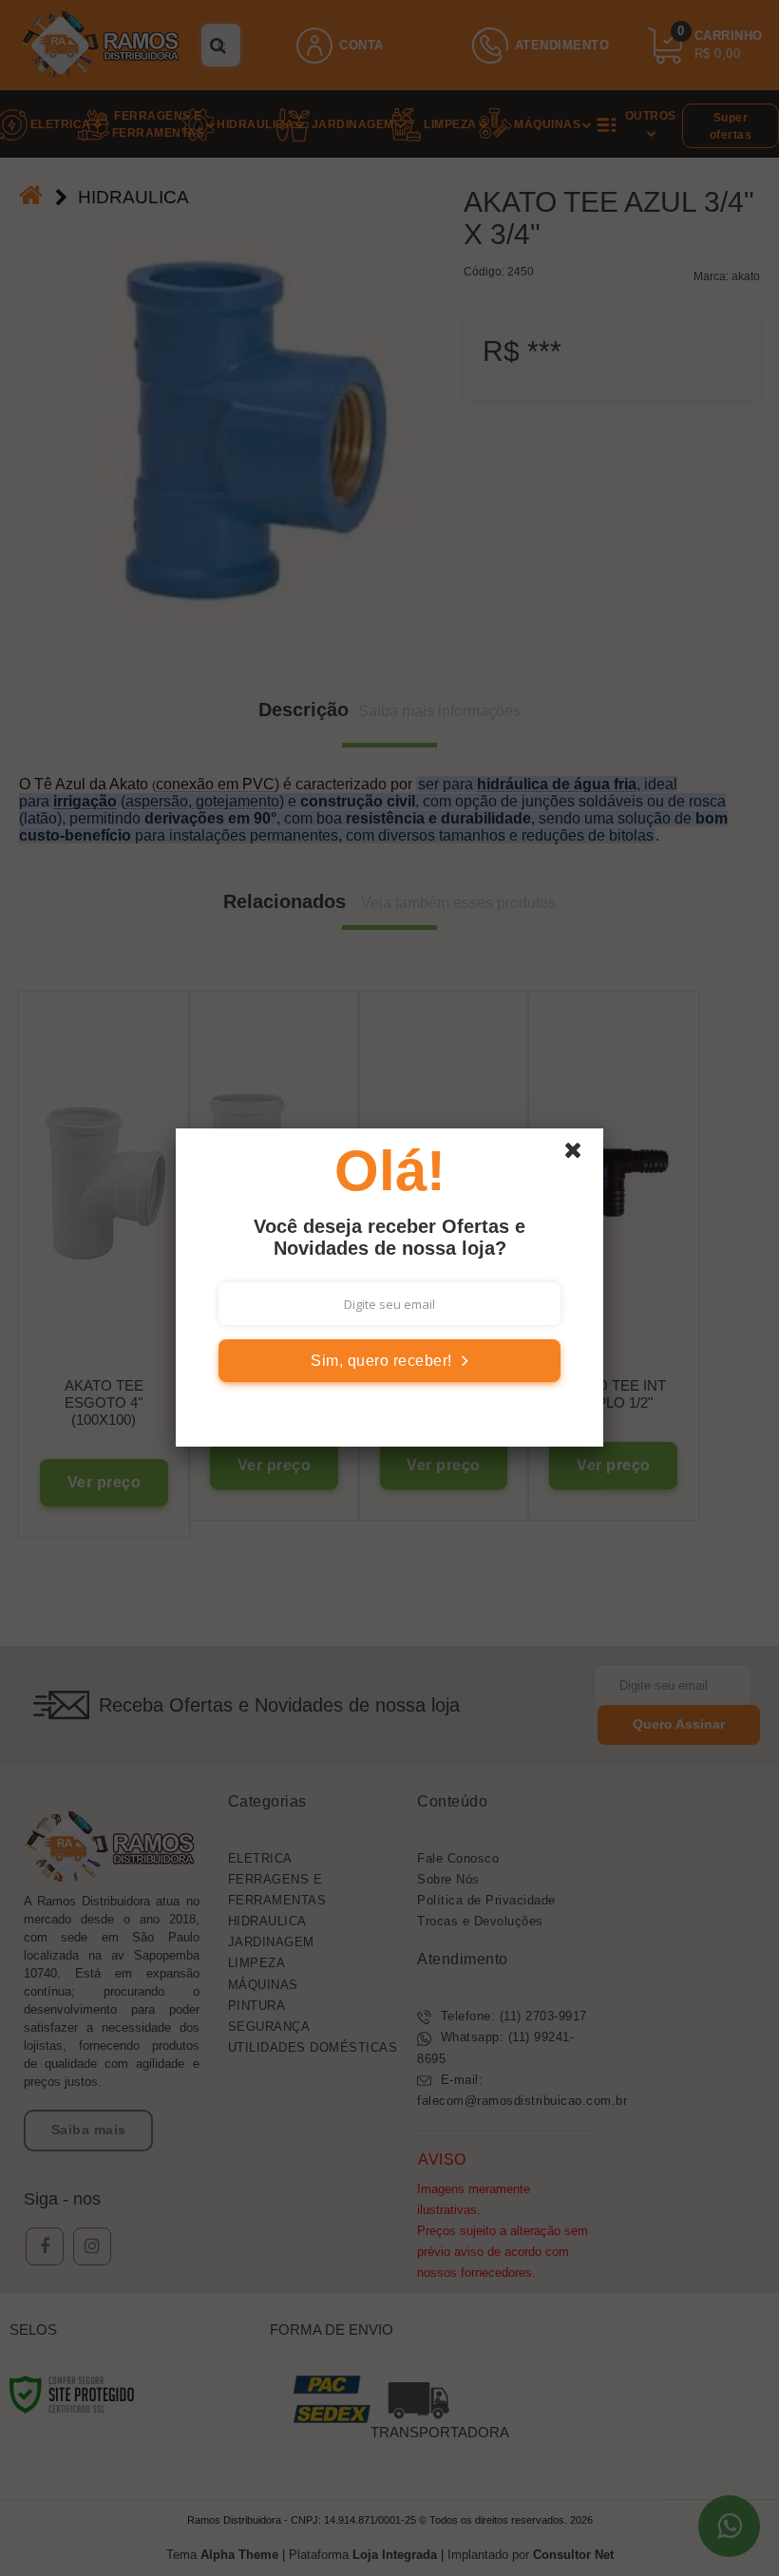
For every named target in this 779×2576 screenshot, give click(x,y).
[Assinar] (389, 1361)
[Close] (581, 1155)
